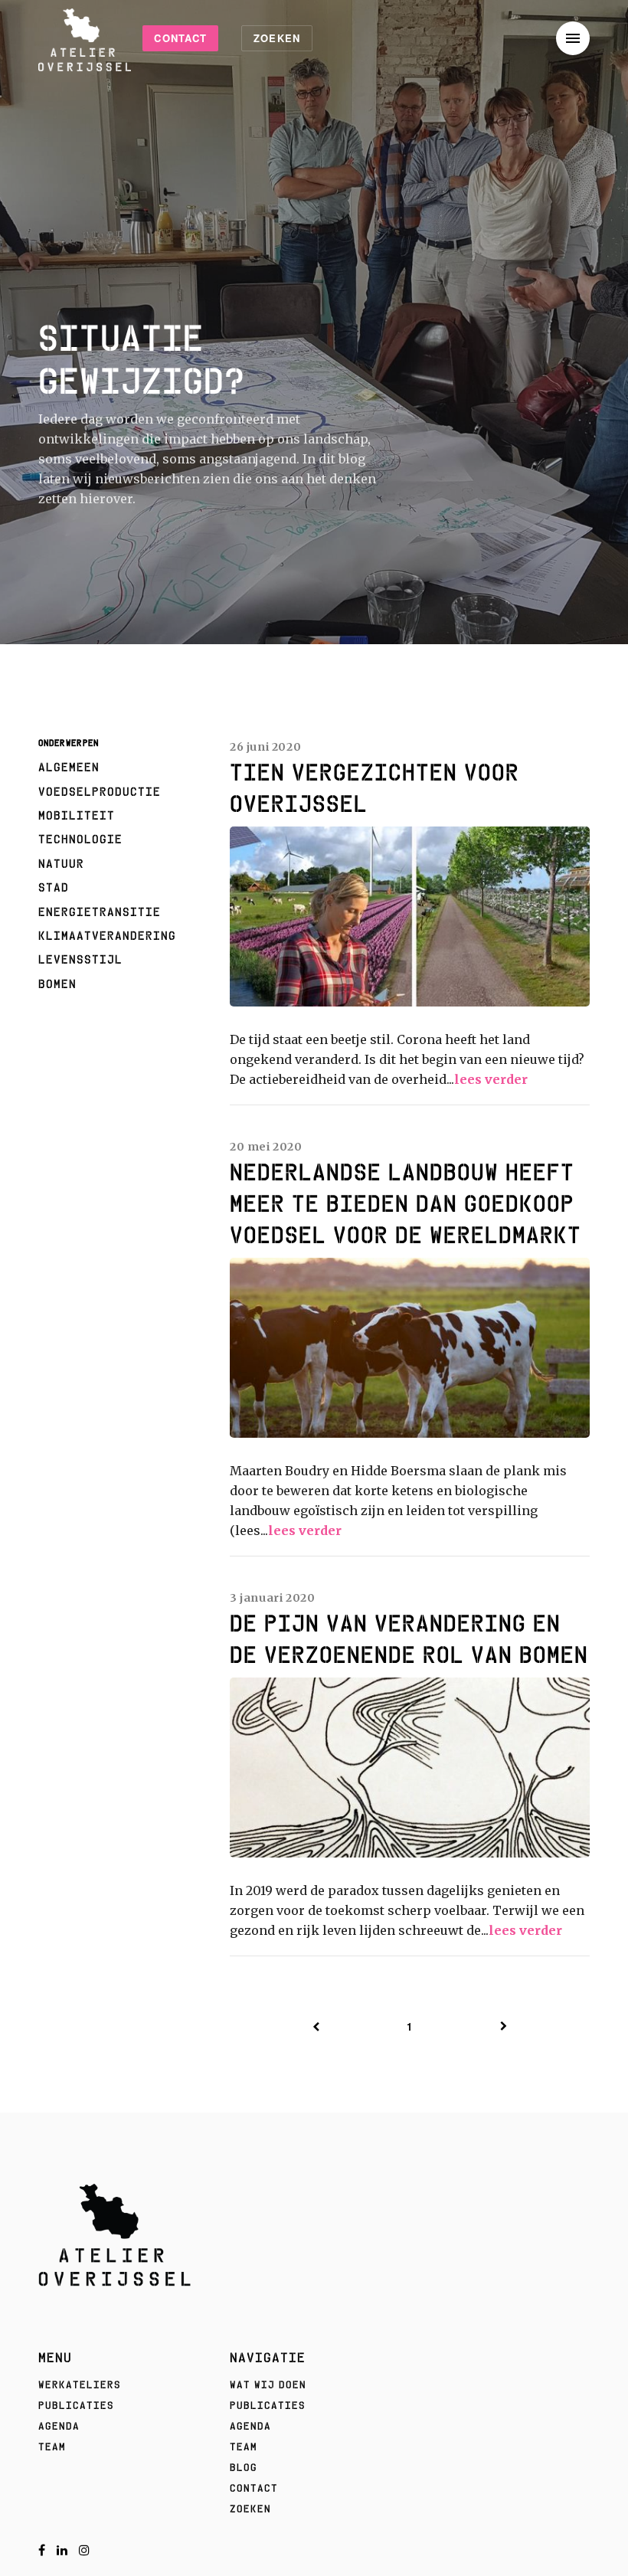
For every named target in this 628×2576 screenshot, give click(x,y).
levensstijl (80, 959)
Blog (244, 2467)
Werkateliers (80, 2385)
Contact (180, 38)
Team (52, 2447)
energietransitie (100, 912)
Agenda (59, 2426)
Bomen (57, 984)
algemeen (69, 767)
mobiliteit (77, 815)
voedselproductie (100, 791)
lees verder (491, 1079)
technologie (80, 839)
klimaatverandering (107, 935)
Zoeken (277, 38)
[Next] (504, 2027)
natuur (61, 863)
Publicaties (76, 2405)
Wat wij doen (268, 2385)
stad (54, 887)
